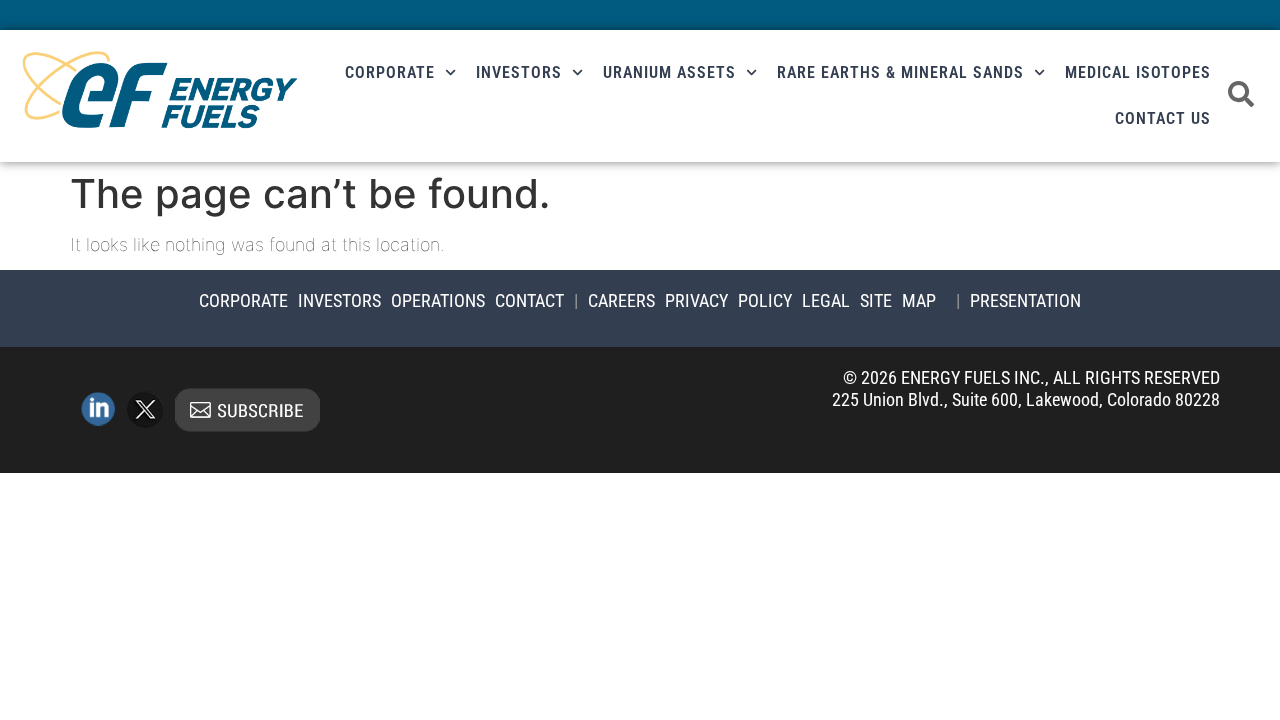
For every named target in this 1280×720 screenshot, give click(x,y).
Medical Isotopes (1138, 72)
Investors (519, 72)
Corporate (390, 72)
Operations (438, 300)
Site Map (898, 300)
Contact (529, 300)
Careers (621, 300)
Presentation (1025, 300)
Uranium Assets (669, 72)
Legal (826, 300)
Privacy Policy (728, 300)
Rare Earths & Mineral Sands (900, 72)
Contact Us (1163, 118)
